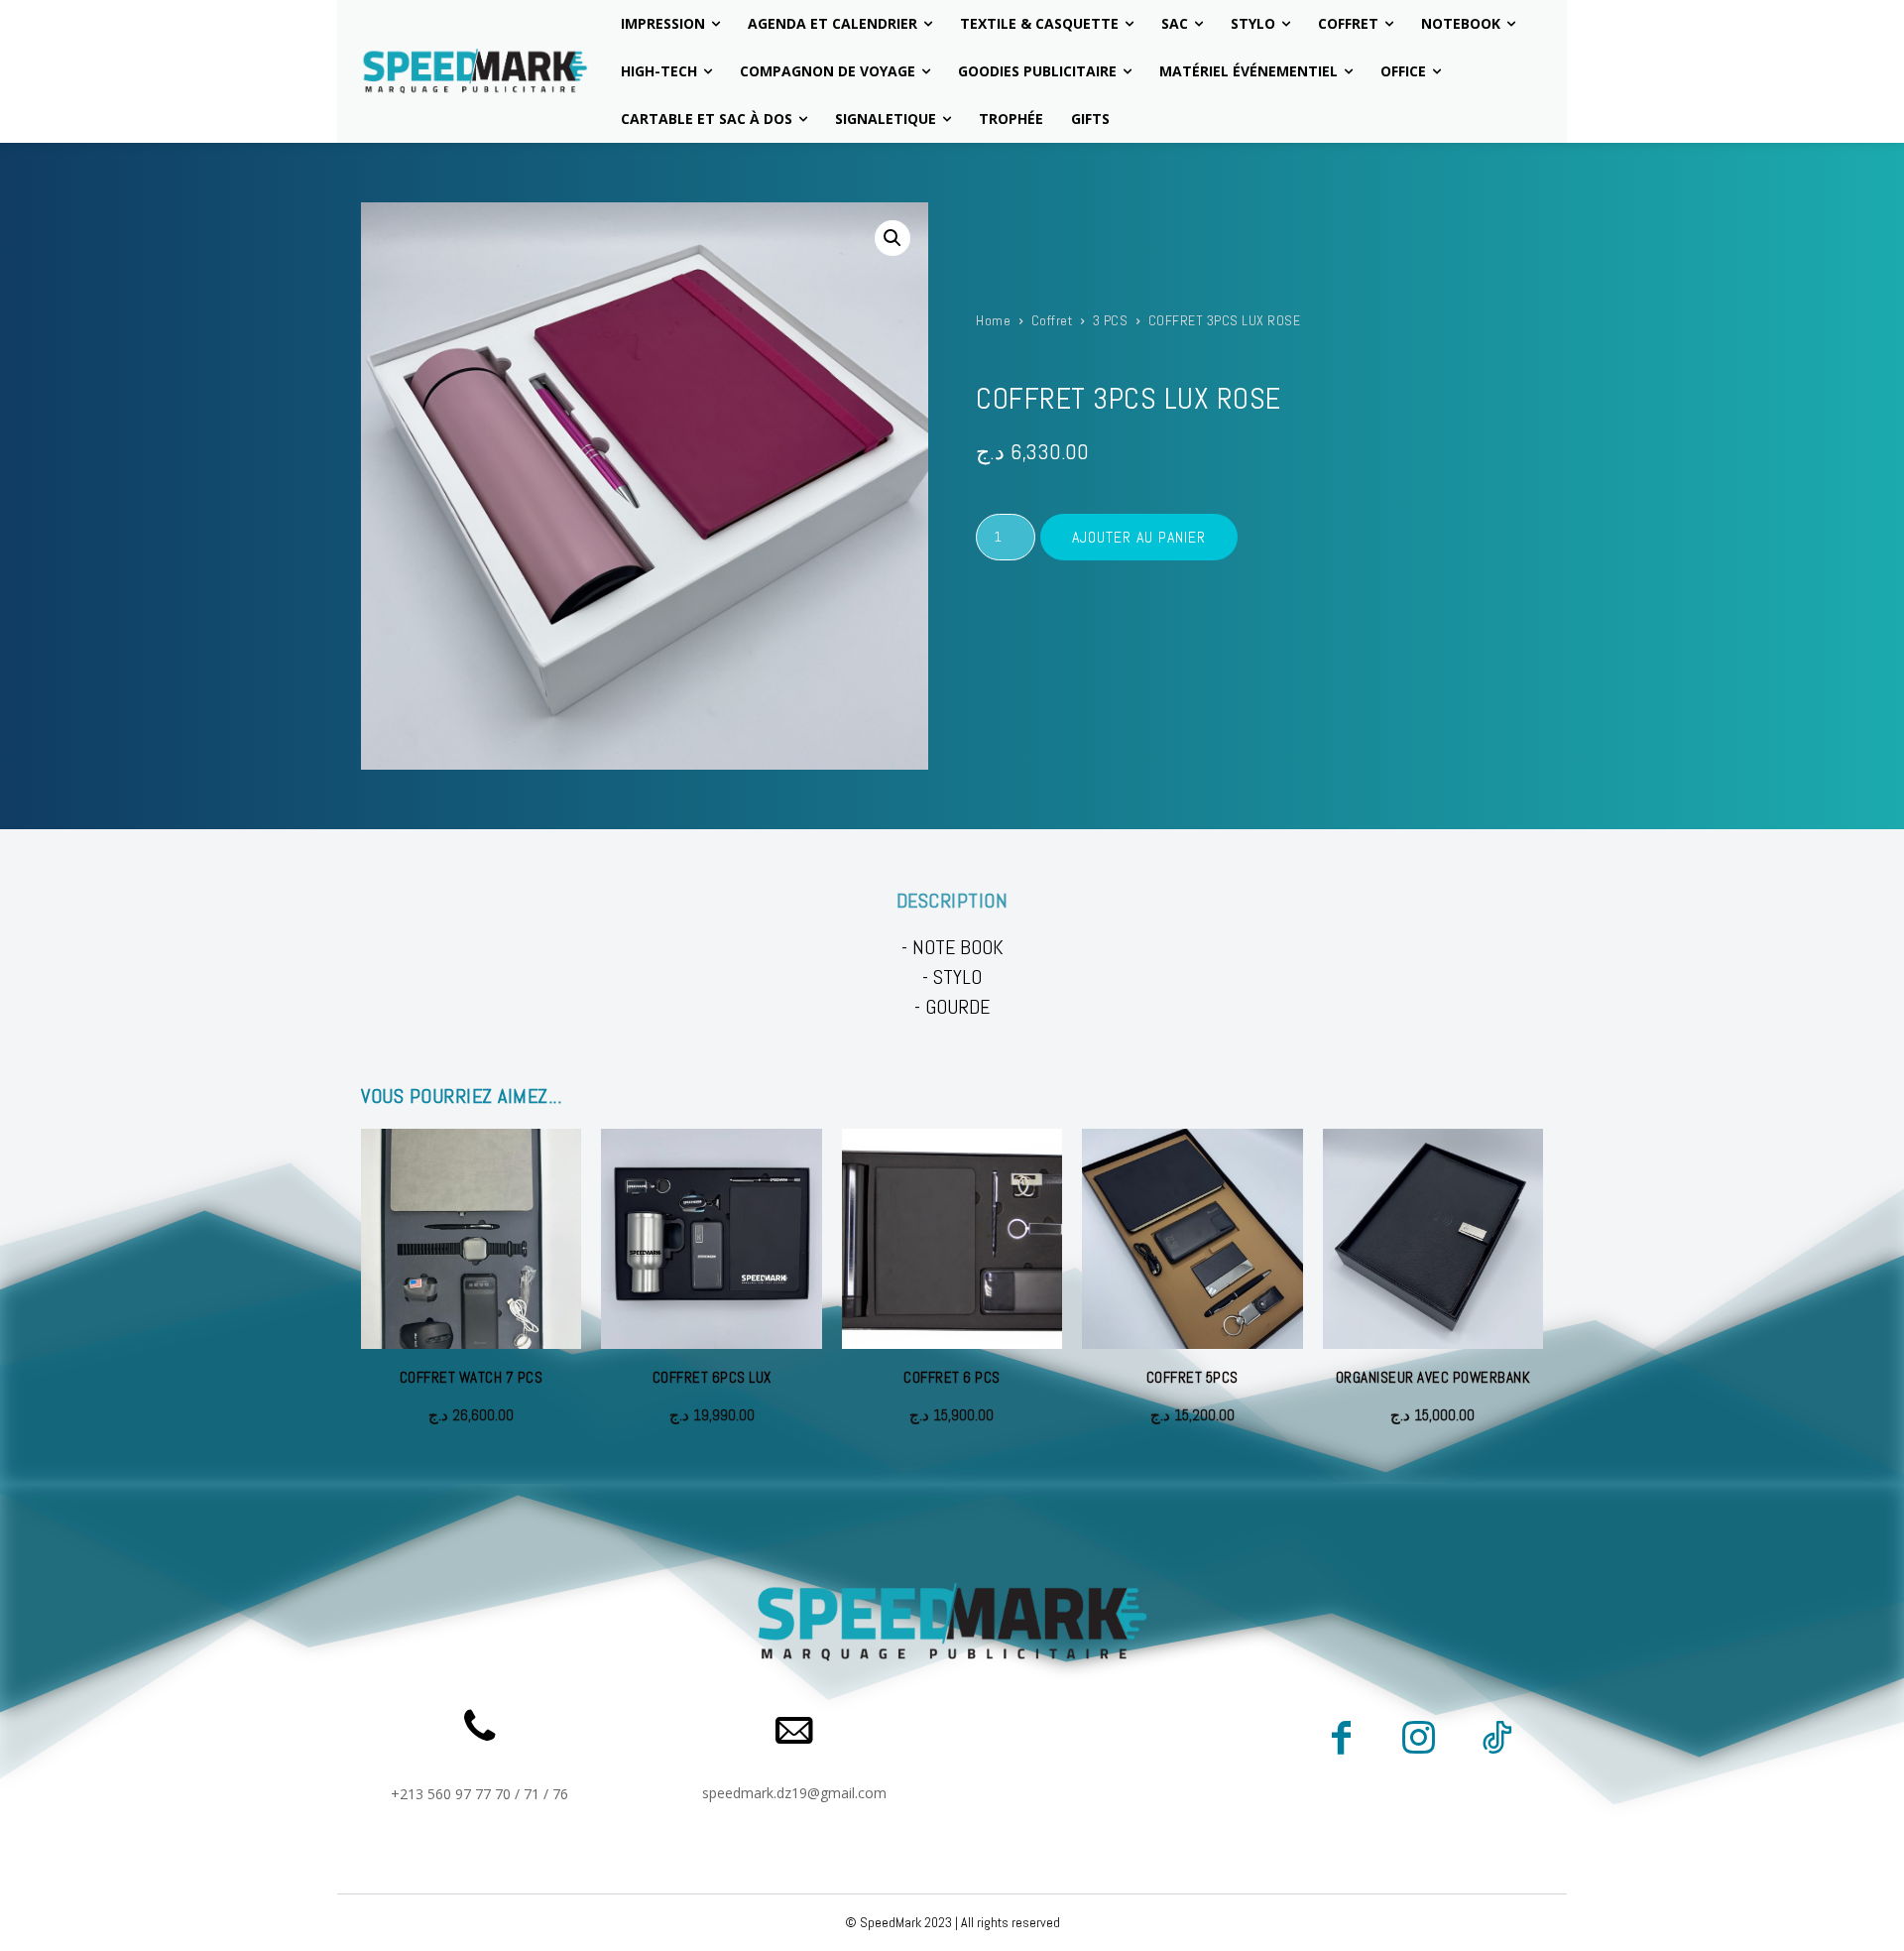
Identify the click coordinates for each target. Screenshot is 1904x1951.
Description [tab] (952, 901)
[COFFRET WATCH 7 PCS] (471, 1239)
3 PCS (1111, 320)
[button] (892, 238)
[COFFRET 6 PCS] (952, 1239)
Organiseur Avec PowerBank (1433, 1377)
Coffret (1052, 320)
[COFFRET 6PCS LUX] (711, 1239)
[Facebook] (1341, 1741)
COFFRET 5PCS (1192, 1377)
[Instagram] (1418, 1741)
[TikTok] (1496, 1741)
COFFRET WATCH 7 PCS (472, 1377)
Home (993, 320)
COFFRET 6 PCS (952, 1377)
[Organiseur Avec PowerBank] (1433, 1239)
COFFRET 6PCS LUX (712, 1377)
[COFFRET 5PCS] (1192, 1239)
